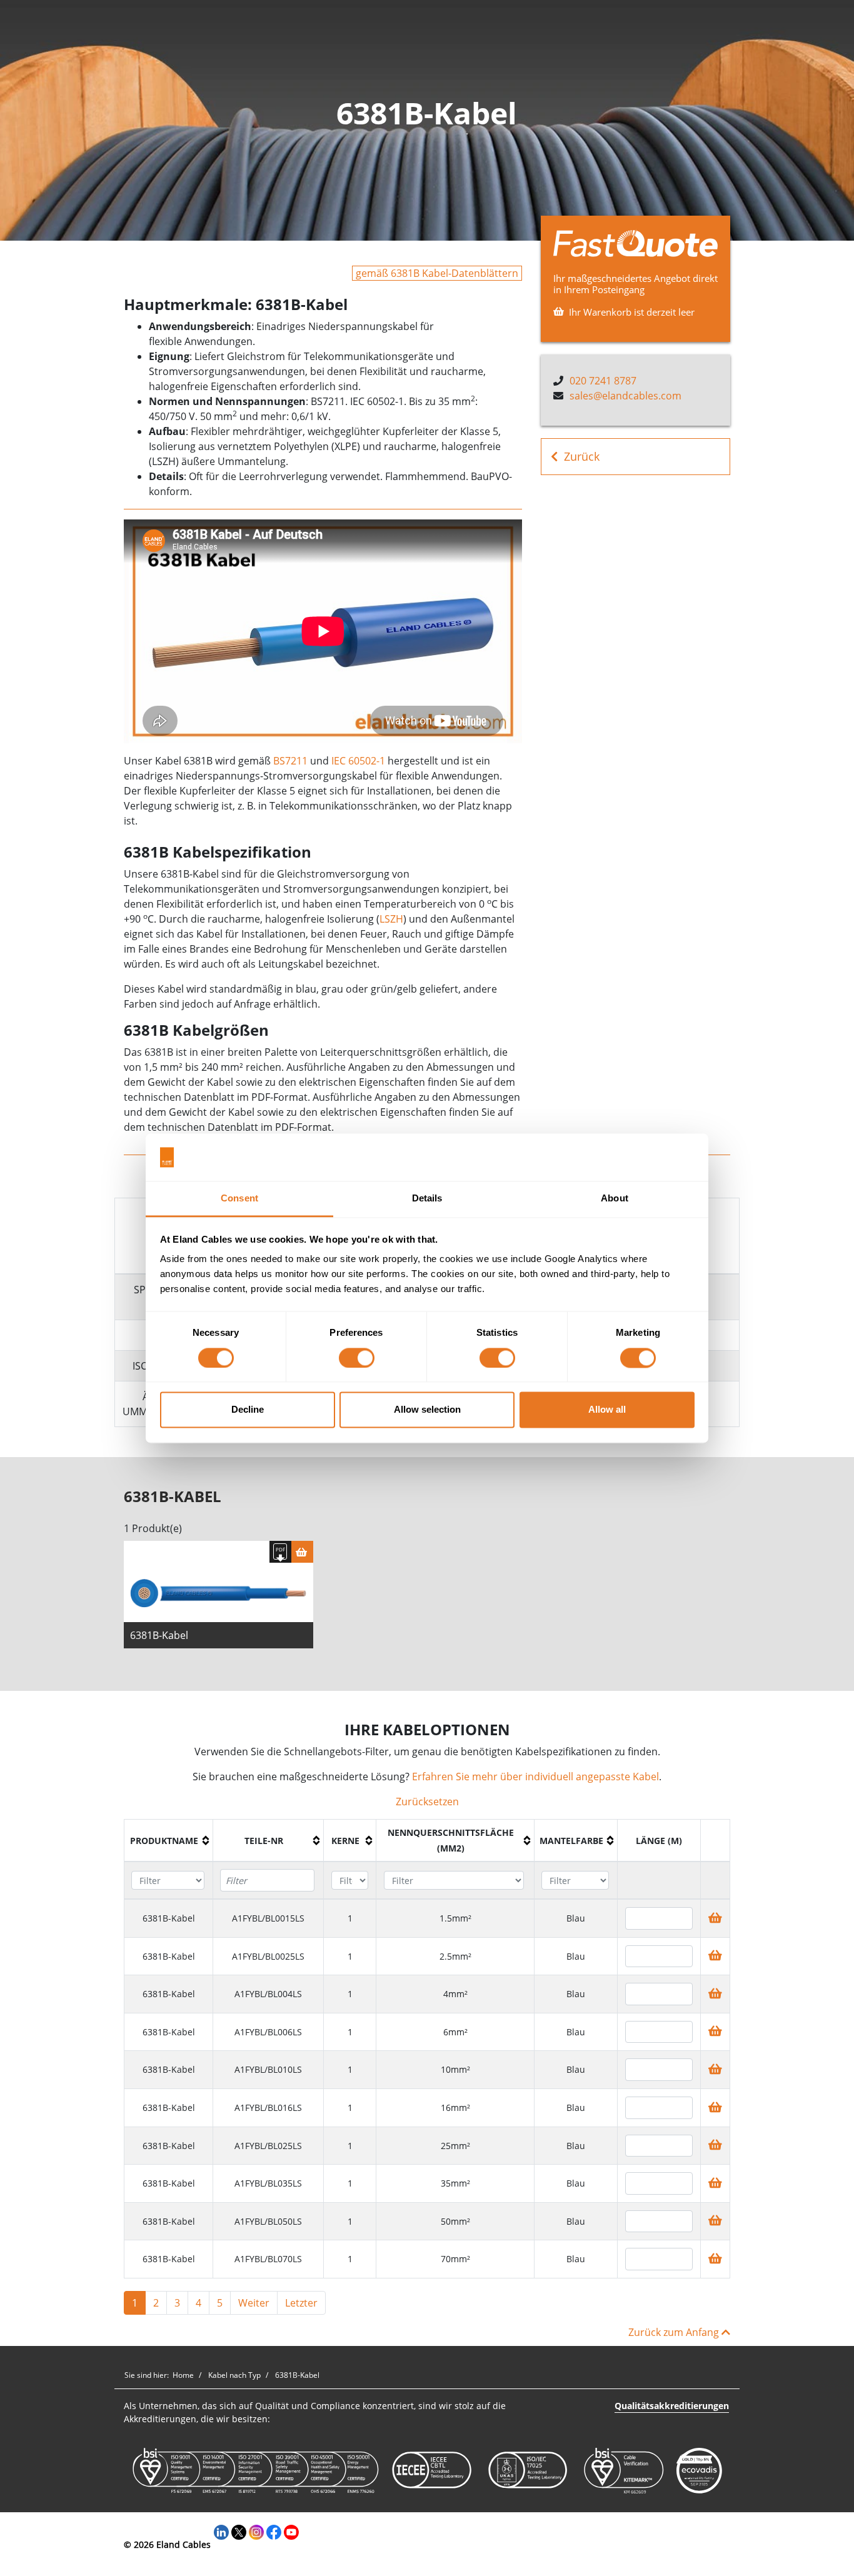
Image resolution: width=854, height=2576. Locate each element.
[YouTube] (291, 2531)
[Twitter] (239, 2531)
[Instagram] (256, 2531)
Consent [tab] (239, 1199)
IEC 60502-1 (358, 761)
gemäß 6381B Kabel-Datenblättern (437, 273)
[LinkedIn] (221, 2531)
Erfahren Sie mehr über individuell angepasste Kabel (535, 1777)
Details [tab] (427, 1199)
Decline (248, 1410)
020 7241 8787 (603, 381)
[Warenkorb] (302, 1552)
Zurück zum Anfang (675, 2332)
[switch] (357, 1358)
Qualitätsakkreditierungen (672, 2406)
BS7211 (290, 761)
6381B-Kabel (159, 1635)
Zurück (582, 456)
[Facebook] (274, 2531)
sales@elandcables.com (625, 396)
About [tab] (615, 1199)
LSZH (391, 919)
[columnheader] (169, 1841)
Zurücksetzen (427, 1802)
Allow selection (427, 1410)
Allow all (607, 1410)
